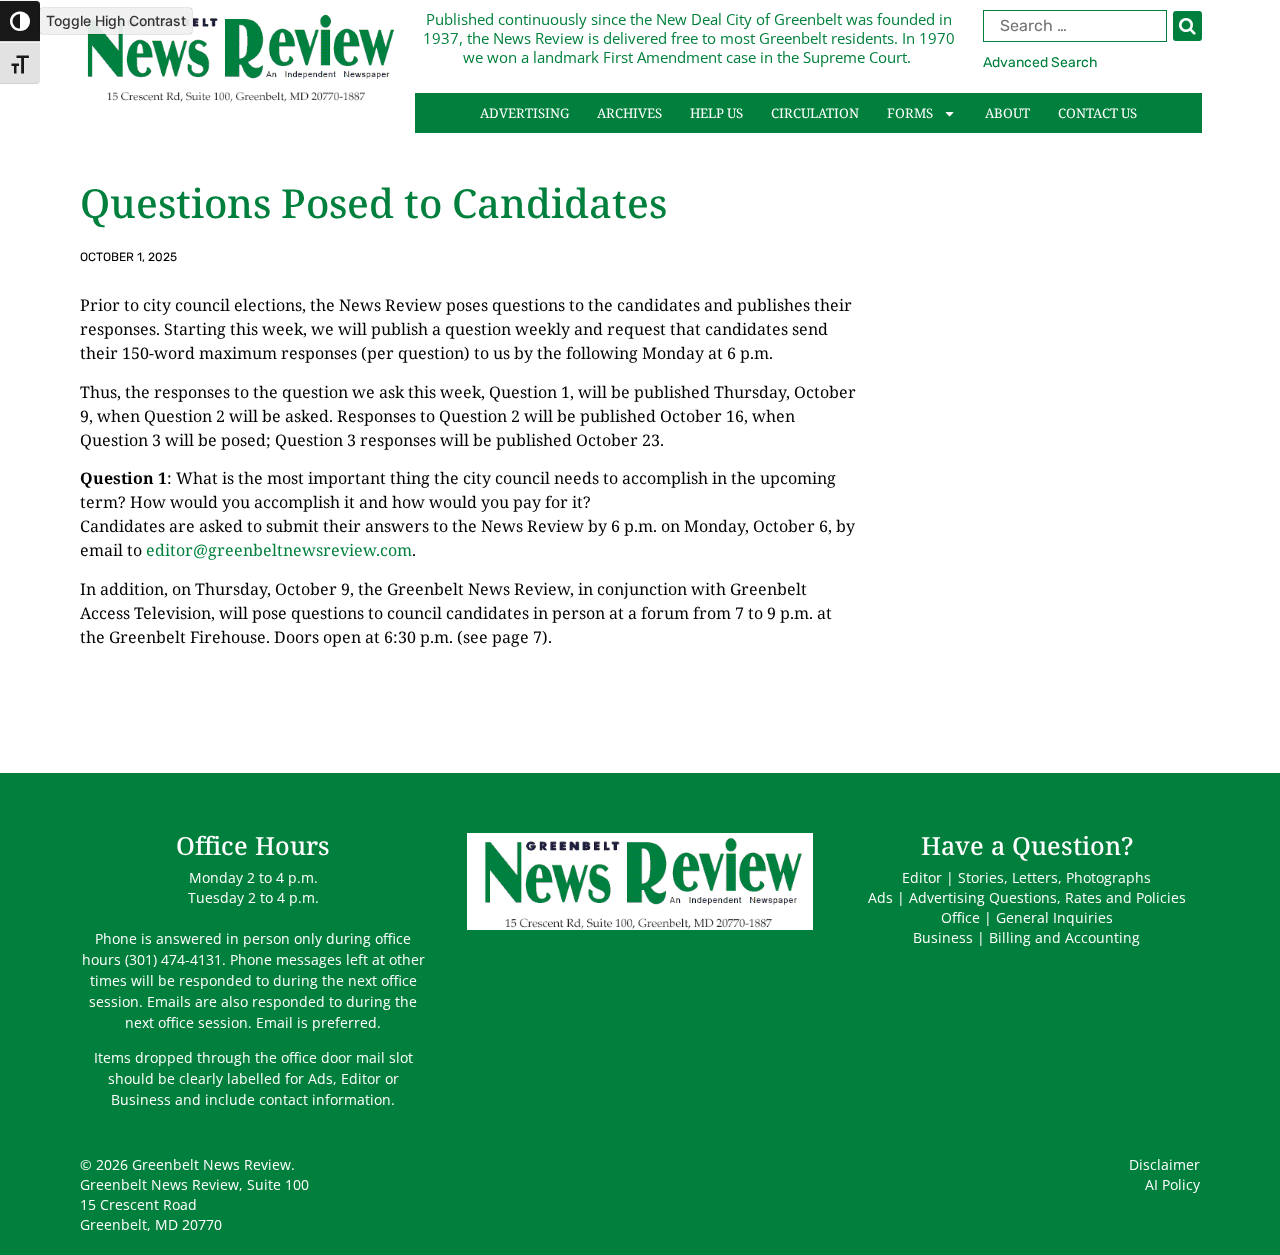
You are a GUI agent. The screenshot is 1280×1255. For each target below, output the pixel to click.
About (1007, 113)
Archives (629, 113)
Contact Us (1097, 113)
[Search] (1187, 26)
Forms (910, 113)
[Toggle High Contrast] (20, 21)
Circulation (815, 113)
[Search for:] (1092, 26)
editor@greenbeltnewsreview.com (279, 550)
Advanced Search (1040, 62)
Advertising (524, 113)
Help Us (716, 113)
